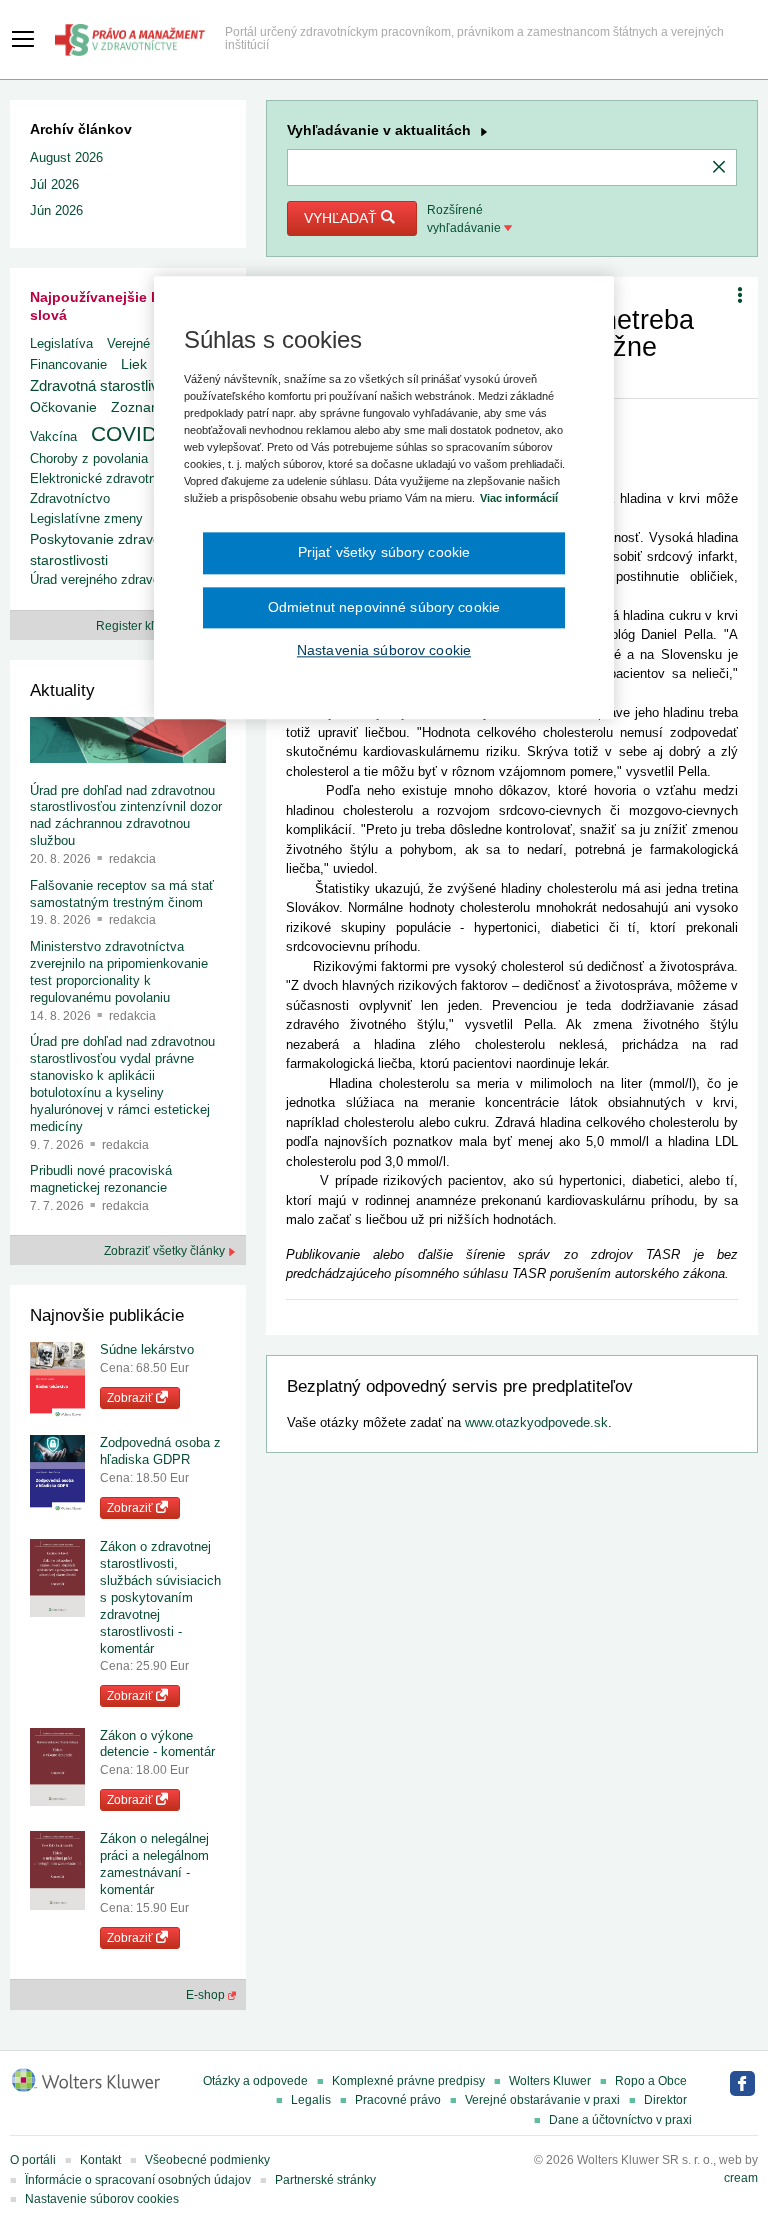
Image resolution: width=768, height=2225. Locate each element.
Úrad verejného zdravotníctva (115, 579)
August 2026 (66, 157)
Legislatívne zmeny (86, 518)
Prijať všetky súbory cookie (384, 552)
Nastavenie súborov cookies (102, 2199)
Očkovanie (63, 407)
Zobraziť (131, 1398)
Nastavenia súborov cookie (384, 651)
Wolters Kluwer (550, 2081)
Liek (134, 364)
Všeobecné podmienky (207, 2160)
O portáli (33, 2160)
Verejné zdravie (151, 343)
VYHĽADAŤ (342, 218)
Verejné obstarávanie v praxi (542, 2100)
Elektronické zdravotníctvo (107, 478)
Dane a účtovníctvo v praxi (620, 2120)
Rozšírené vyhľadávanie (465, 219)
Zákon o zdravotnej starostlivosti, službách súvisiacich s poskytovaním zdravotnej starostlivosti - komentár (160, 1597)
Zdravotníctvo (70, 498)
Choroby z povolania (89, 458)
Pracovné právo (398, 2100)
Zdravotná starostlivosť (105, 385)
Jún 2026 (56, 210)
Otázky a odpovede (255, 2081)
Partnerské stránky (325, 2180)
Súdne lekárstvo (147, 1349)
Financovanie (68, 364)
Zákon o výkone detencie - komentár (157, 1744)
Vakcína (53, 436)
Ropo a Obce (651, 2081)
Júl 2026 (54, 184)
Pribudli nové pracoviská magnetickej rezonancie (101, 1179)
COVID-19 (139, 433)
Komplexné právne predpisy (408, 2081)
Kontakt (100, 2160)
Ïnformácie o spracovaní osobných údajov (138, 2180)
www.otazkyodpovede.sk (536, 1422)
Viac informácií (519, 498)
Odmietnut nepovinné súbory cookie (384, 607)
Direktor (665, 2100)
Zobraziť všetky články (166, 1251)
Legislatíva (61, 343)
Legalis (311, 2100)
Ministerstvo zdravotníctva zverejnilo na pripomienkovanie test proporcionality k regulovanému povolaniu (119, 972)
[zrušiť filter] (719, 168)
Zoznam (137, 407)
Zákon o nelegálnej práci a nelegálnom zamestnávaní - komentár (154, 1864)
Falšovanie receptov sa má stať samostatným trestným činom (122, 894)
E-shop (207, 1995)
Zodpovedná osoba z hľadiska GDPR (160, 1451)
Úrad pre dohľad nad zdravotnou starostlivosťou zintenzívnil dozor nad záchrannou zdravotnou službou (126, 816)
